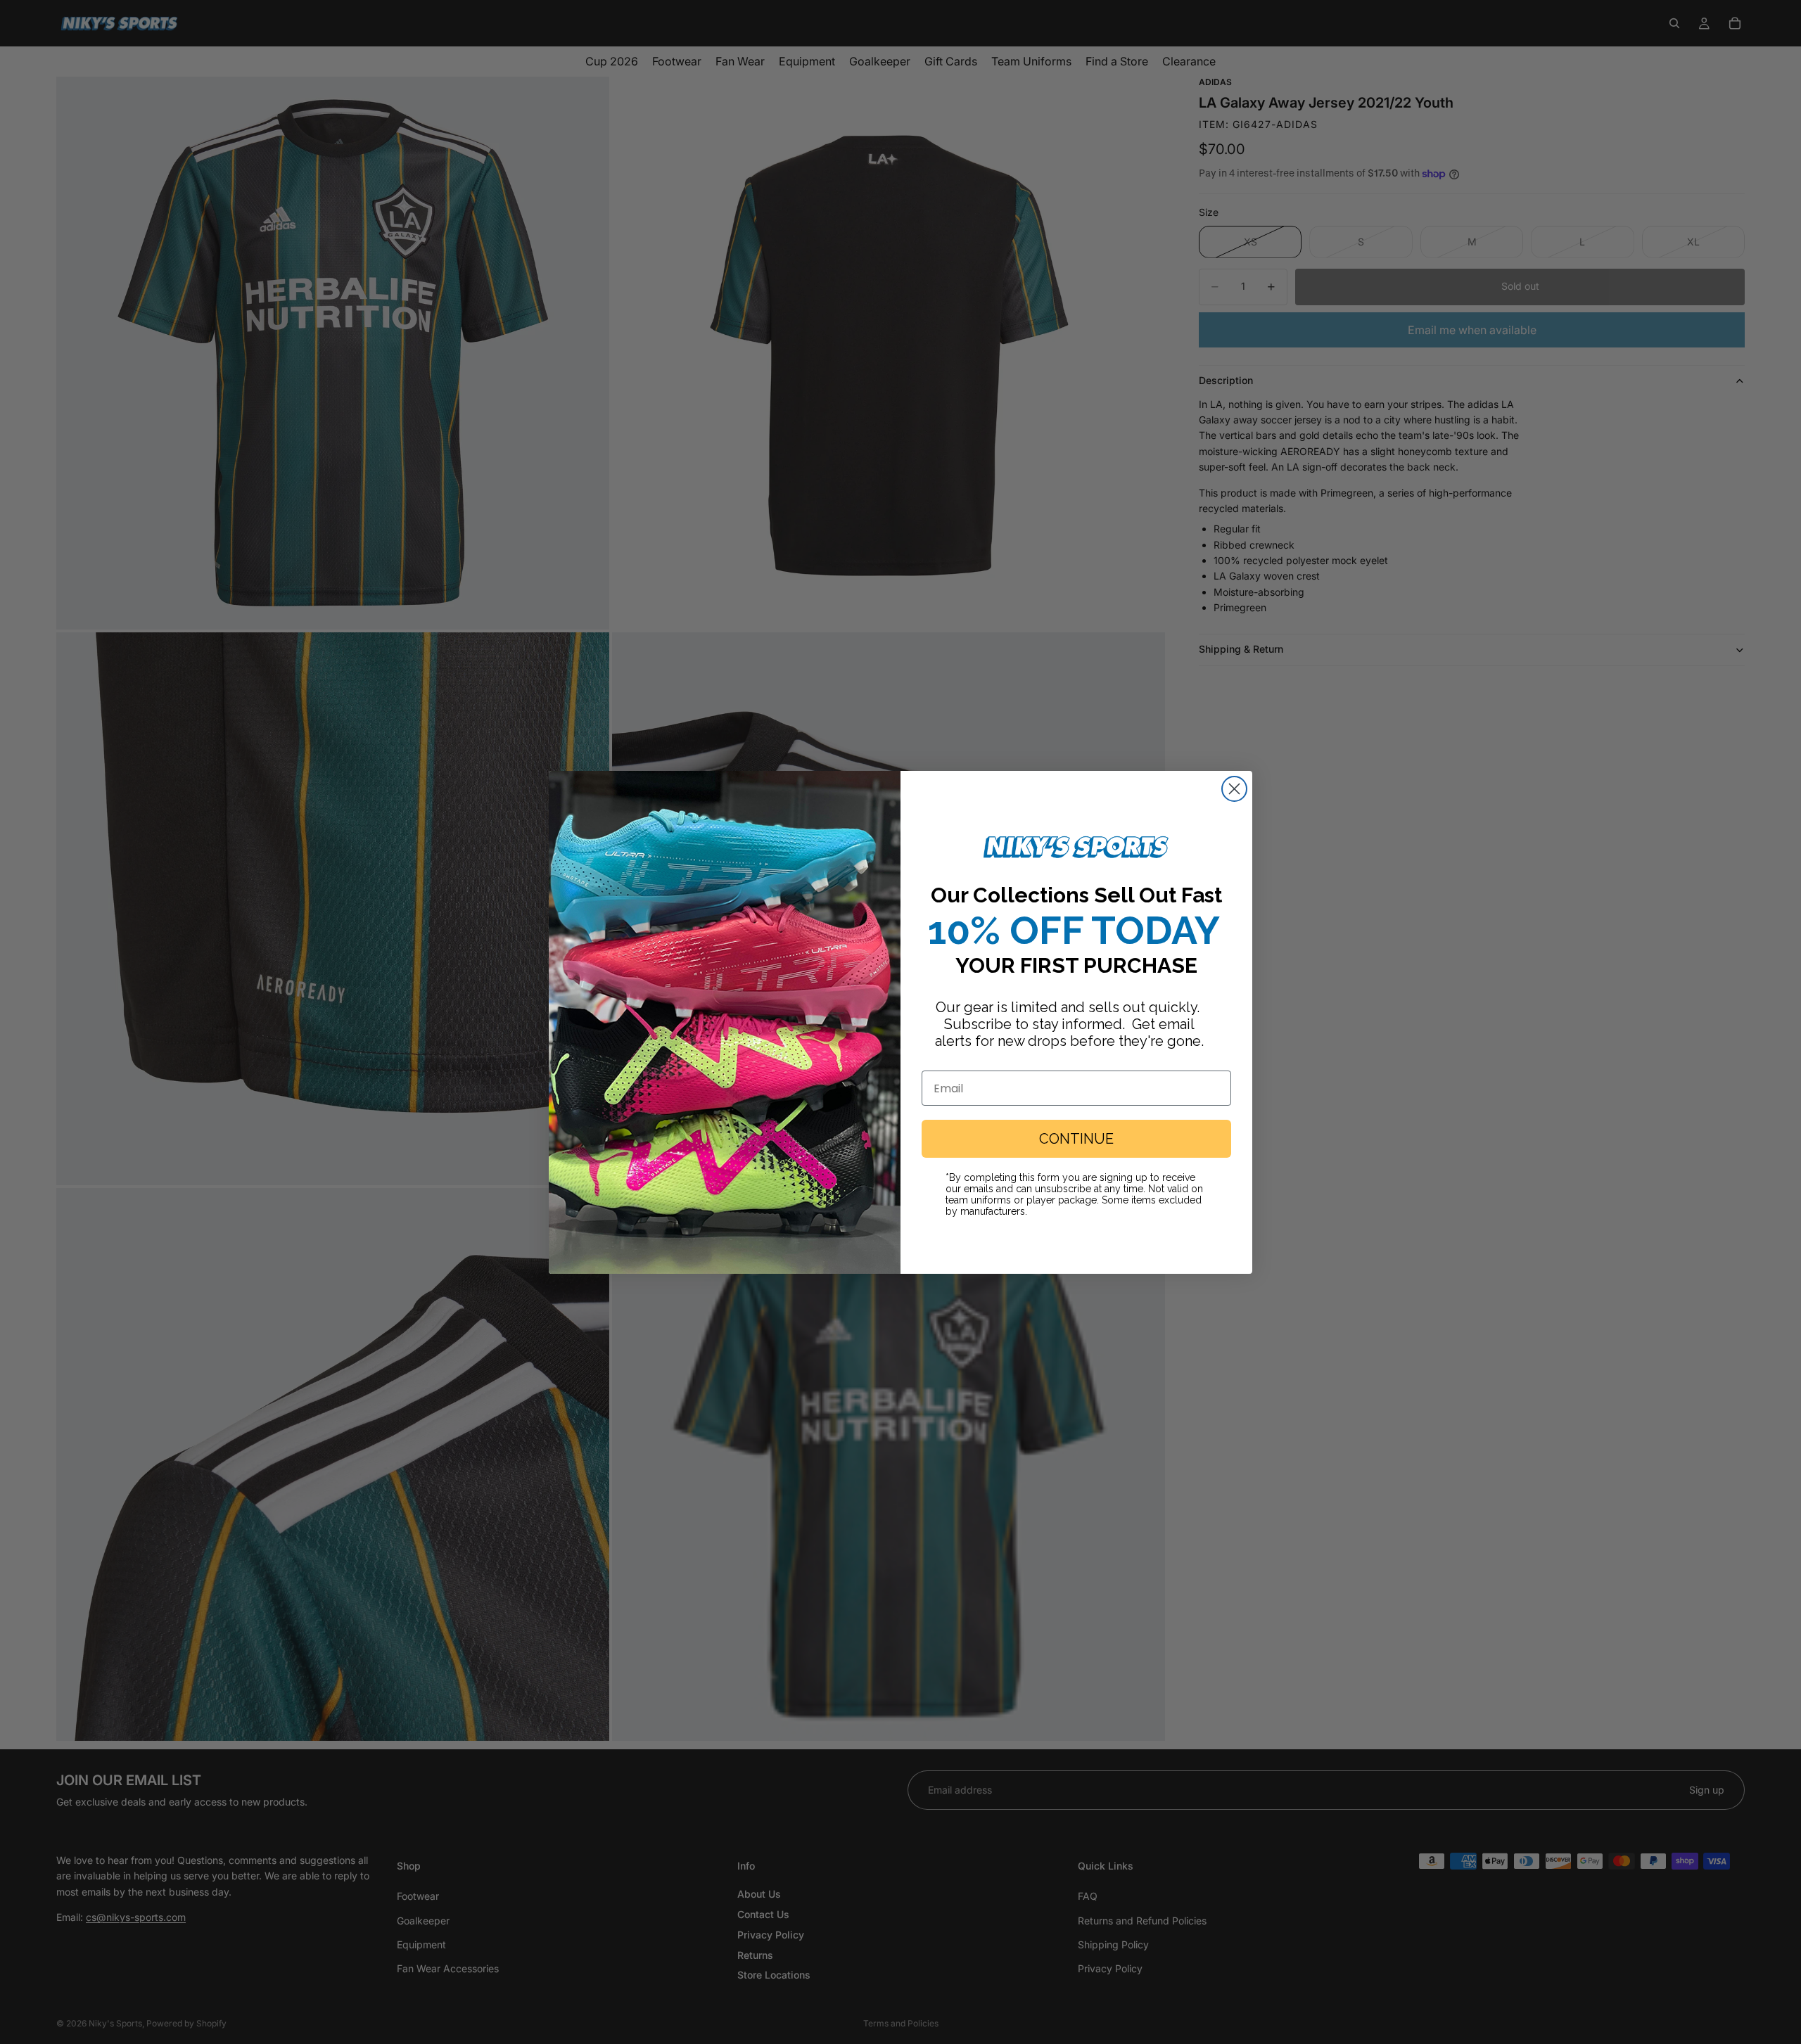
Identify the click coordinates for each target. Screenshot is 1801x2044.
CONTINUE (1076, 1139)
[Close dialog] (1234, 789)
